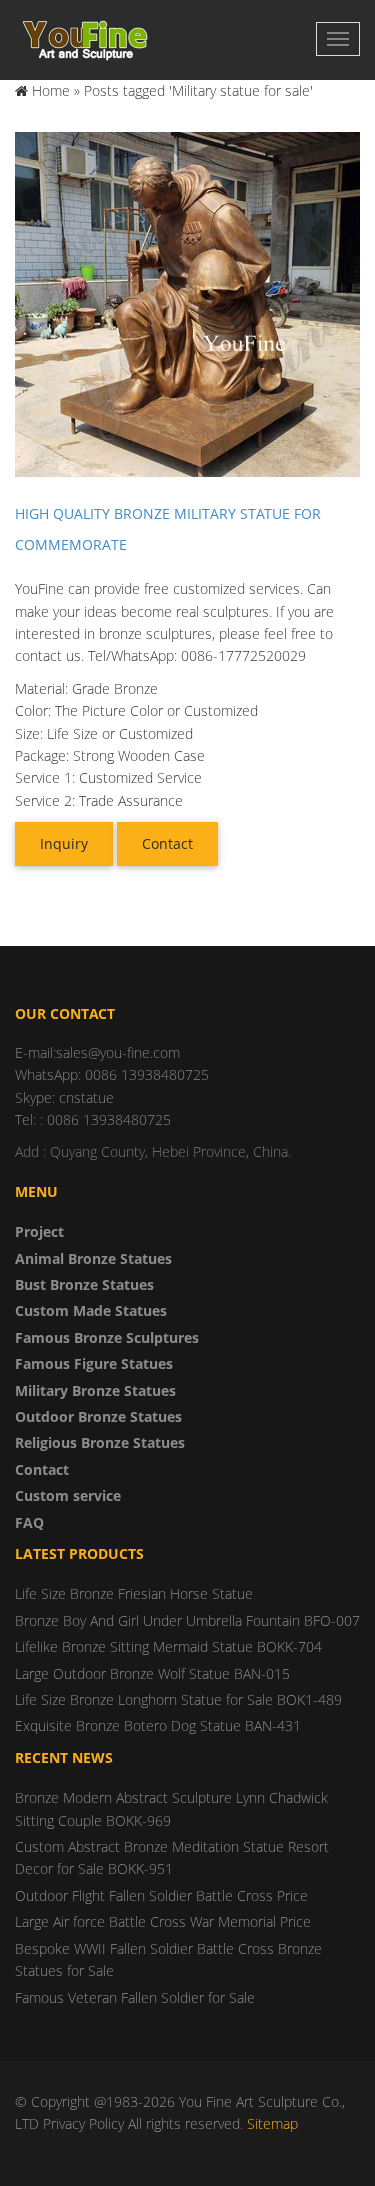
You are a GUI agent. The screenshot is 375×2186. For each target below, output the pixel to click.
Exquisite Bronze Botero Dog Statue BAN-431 (158, 1725)
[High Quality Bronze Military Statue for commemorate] (187, 303)
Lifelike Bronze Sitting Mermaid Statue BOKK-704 (168, 1646)
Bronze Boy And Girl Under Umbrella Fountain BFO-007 (187, 1620)
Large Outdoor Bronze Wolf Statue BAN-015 (152, 1673)
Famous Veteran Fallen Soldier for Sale (135, 1997)
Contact (167, 843)
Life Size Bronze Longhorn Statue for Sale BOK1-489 (178, 1699)
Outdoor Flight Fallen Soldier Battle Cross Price (161, 1895)
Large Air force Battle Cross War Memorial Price (163, 1921)
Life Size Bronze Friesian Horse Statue (134, 1593)
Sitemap (272, 2123)
